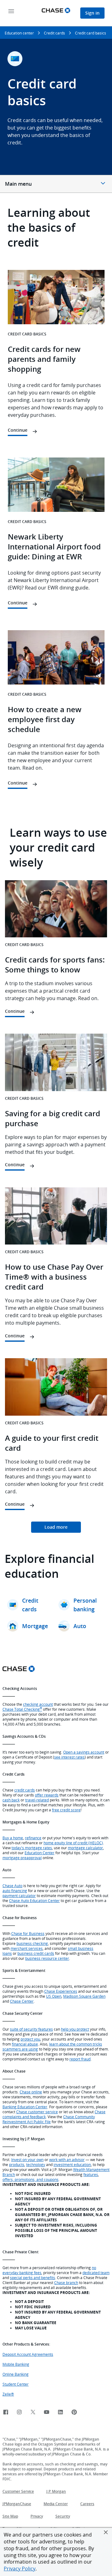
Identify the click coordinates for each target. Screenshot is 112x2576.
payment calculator (19, 1896)
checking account (38, 1704)
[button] (106, 2532)
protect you (30, 2039)
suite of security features (31, 2029)
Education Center (40, 1853)
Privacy (37, 2516)
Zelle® (8, 2394)
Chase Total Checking (22, 1709)
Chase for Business (28, 1933)
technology (36, 2164)
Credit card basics (91, 33)
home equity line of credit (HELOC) (73, 1843)
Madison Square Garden (84, 1996)
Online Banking (16, 2374)
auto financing (15, 1891)
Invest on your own (27, 2160)
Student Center (16, 2384)
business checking (32, 1943)
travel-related (37, 1800)
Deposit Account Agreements (28, 2354)
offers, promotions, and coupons (30, 2179)
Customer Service (18, 2491)
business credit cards (36, 1953)
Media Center (56, 2504)
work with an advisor (67, 2160)
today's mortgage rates (32, 1848)
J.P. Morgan (56, 2491)
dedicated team (96, 2273)
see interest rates (69, 1757)
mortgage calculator (85, 1848)
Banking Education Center (25, 2107)
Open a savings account (84, 1752)
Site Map (10, 2516)
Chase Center (22, 2001)
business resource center (47, 1958)
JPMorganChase (17, 2504)
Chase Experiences (61, 1991)
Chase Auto (12, 1886)
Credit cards (54, 33)
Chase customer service (37, 2112)
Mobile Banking (16, 2364)
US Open (54, 1996)
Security (63, 2516)
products (17, 2164)
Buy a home (13, 1838)
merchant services (27, 1948)
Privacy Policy (20, 2569)
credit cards (25, 1790)
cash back (11, 1800)
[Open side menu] (11, 12)
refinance (33, 1838)
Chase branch (66, 2282)
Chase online (31, 2092)
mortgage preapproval (22, 1858)
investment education (72, 2164)
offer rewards (47, 1795)
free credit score (66, 1810)
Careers (87, 2504)
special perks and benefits (33, 2278)
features (91, 2174)
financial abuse (25, 2044)
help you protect (75, 2029)
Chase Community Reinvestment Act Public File (49, 2119)
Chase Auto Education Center (34, 1900)
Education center (19, 33)
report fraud (80, 2059)
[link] (56, 1527)
